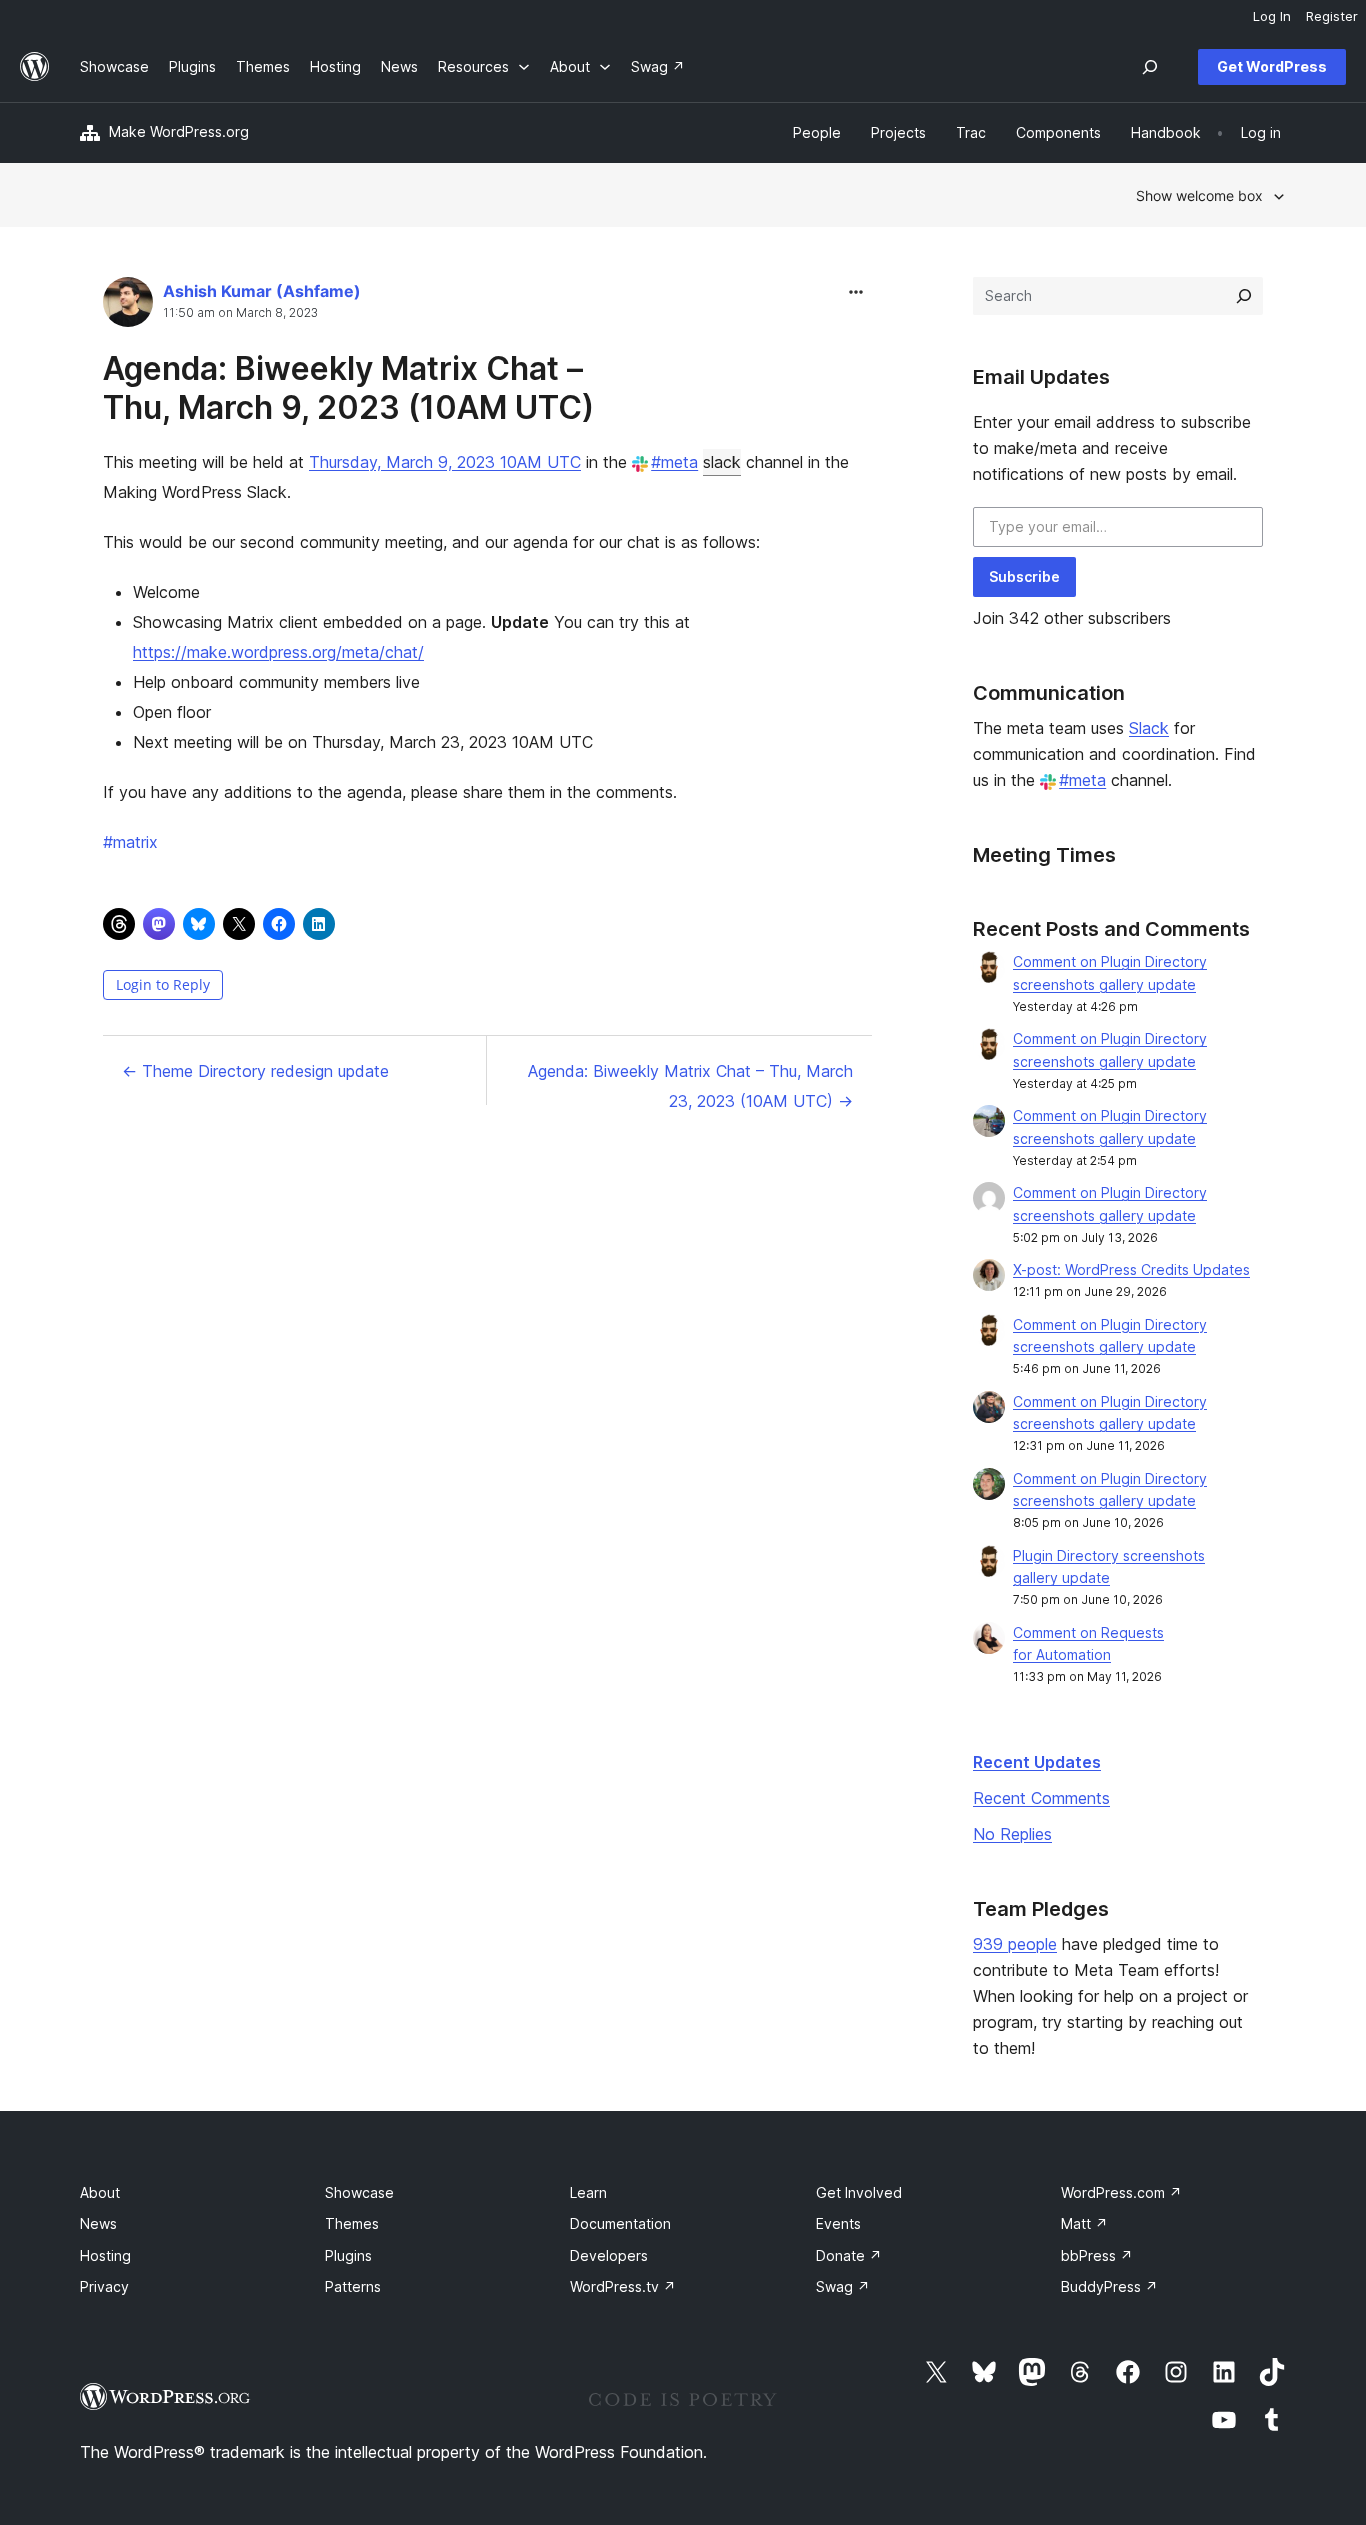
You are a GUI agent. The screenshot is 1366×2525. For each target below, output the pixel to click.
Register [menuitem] (1332, 16)
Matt (1084, 2223)
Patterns (353, 2286)
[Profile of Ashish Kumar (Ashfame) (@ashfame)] (128, 306)
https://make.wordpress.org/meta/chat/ (278, 652)
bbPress (1097, 2255)
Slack (1149, 728)
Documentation (620, 2223)
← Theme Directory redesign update (255, 1071)
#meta (674, 462)
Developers (609, 2255)
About (100, 2192)
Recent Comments (1041, 1798)
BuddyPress (1109, 2286)
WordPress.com (1121, 2192)
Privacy (104, 2286)
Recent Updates (1037, 1762)
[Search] (1244, 296)
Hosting (105, 2255)
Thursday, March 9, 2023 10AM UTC (445, 462)
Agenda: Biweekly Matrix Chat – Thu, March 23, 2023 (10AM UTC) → (690, 1086)
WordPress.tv (623, 2286)
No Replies (1012, 1834)
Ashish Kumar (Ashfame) (262, 291)
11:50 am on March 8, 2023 (240, 313)
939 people (1015, 1944)
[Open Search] (1150, 67)
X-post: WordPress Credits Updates (1131, 1269)
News (98, 2223)
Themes (352, 2223)
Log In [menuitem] (1272, 16)
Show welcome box (1199, 195)
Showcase (359, 2192)
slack (722, 462)
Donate (849, 2255)
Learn (588, 2192)
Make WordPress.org (179, 131)
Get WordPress (1272, 66)
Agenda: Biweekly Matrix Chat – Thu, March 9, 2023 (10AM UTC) (348, 387)
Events (838, 2223)
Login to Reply (163, 984)
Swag (843, 2286)
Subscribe (1024, 576)
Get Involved (859, 2192)
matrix (130, 842)
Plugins (348, 2255)
